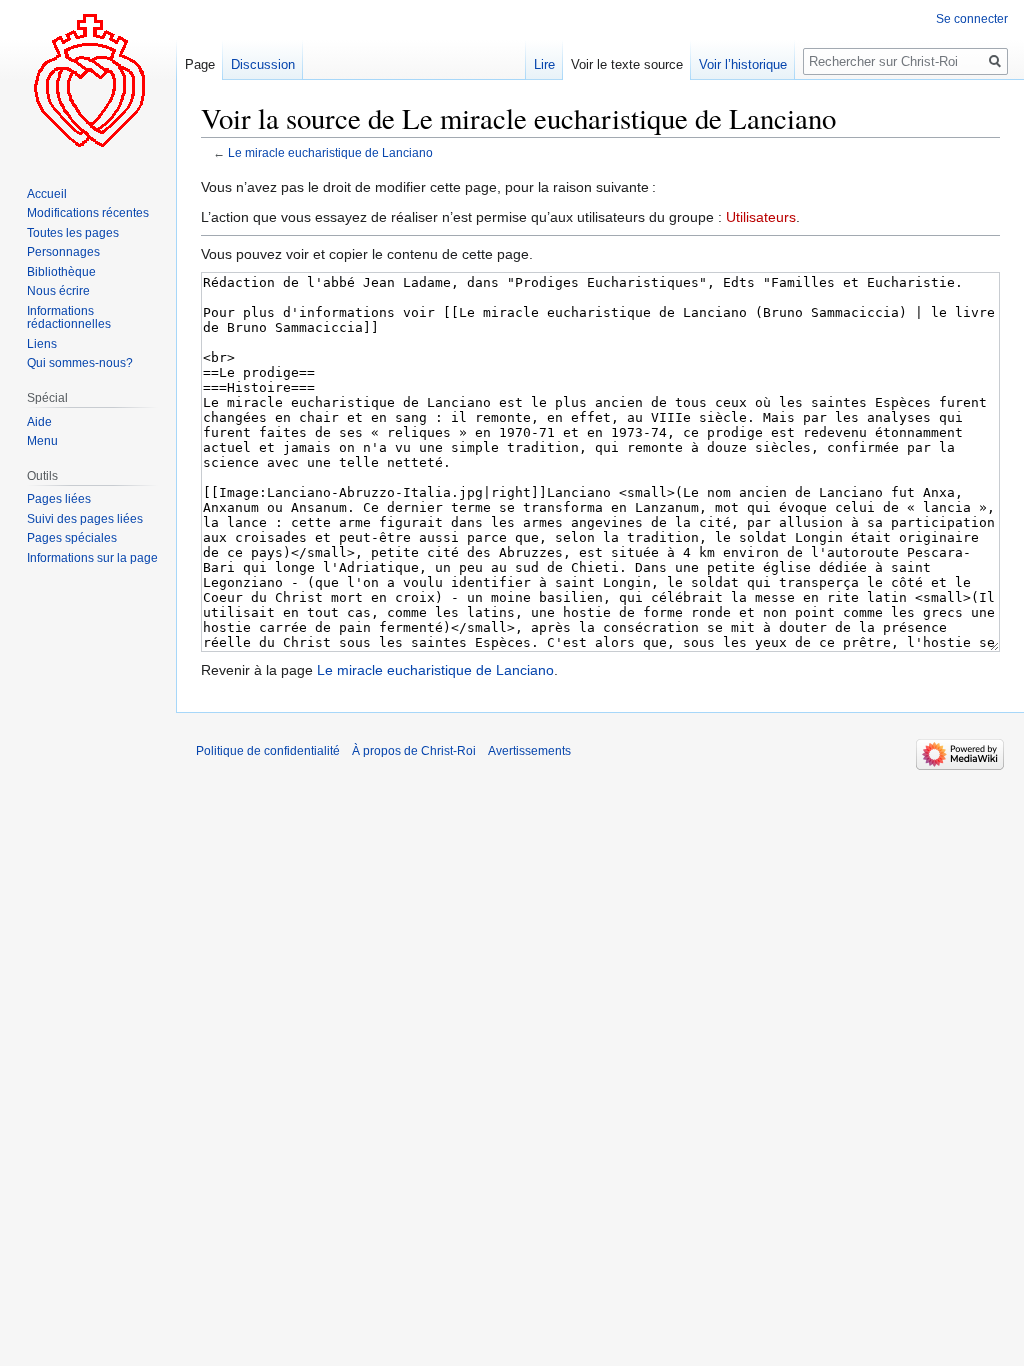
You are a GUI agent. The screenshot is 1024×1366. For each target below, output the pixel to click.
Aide (39, 422)
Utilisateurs (761, 217)
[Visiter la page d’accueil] (88, 80)
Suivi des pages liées (85, 519)
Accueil (47, 194)
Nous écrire (58, 291)
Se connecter (972, 19)
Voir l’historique (743, 64)
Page (200, 64)
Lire (544, 64)
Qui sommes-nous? (80, 363)
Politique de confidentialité (268, 751)
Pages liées (59, 499)
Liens (42, 344)
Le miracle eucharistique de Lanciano (330, 152)
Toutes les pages (73, 233)
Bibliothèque (61, 272)
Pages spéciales (72, 538)
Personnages (63, 252)
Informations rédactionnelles (69, 318)
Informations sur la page (92, 558)
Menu (42, 441)
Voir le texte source (627, 64)
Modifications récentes (88, 213)
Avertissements (529, 751)
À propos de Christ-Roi (414, 751)
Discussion (263, 64)
